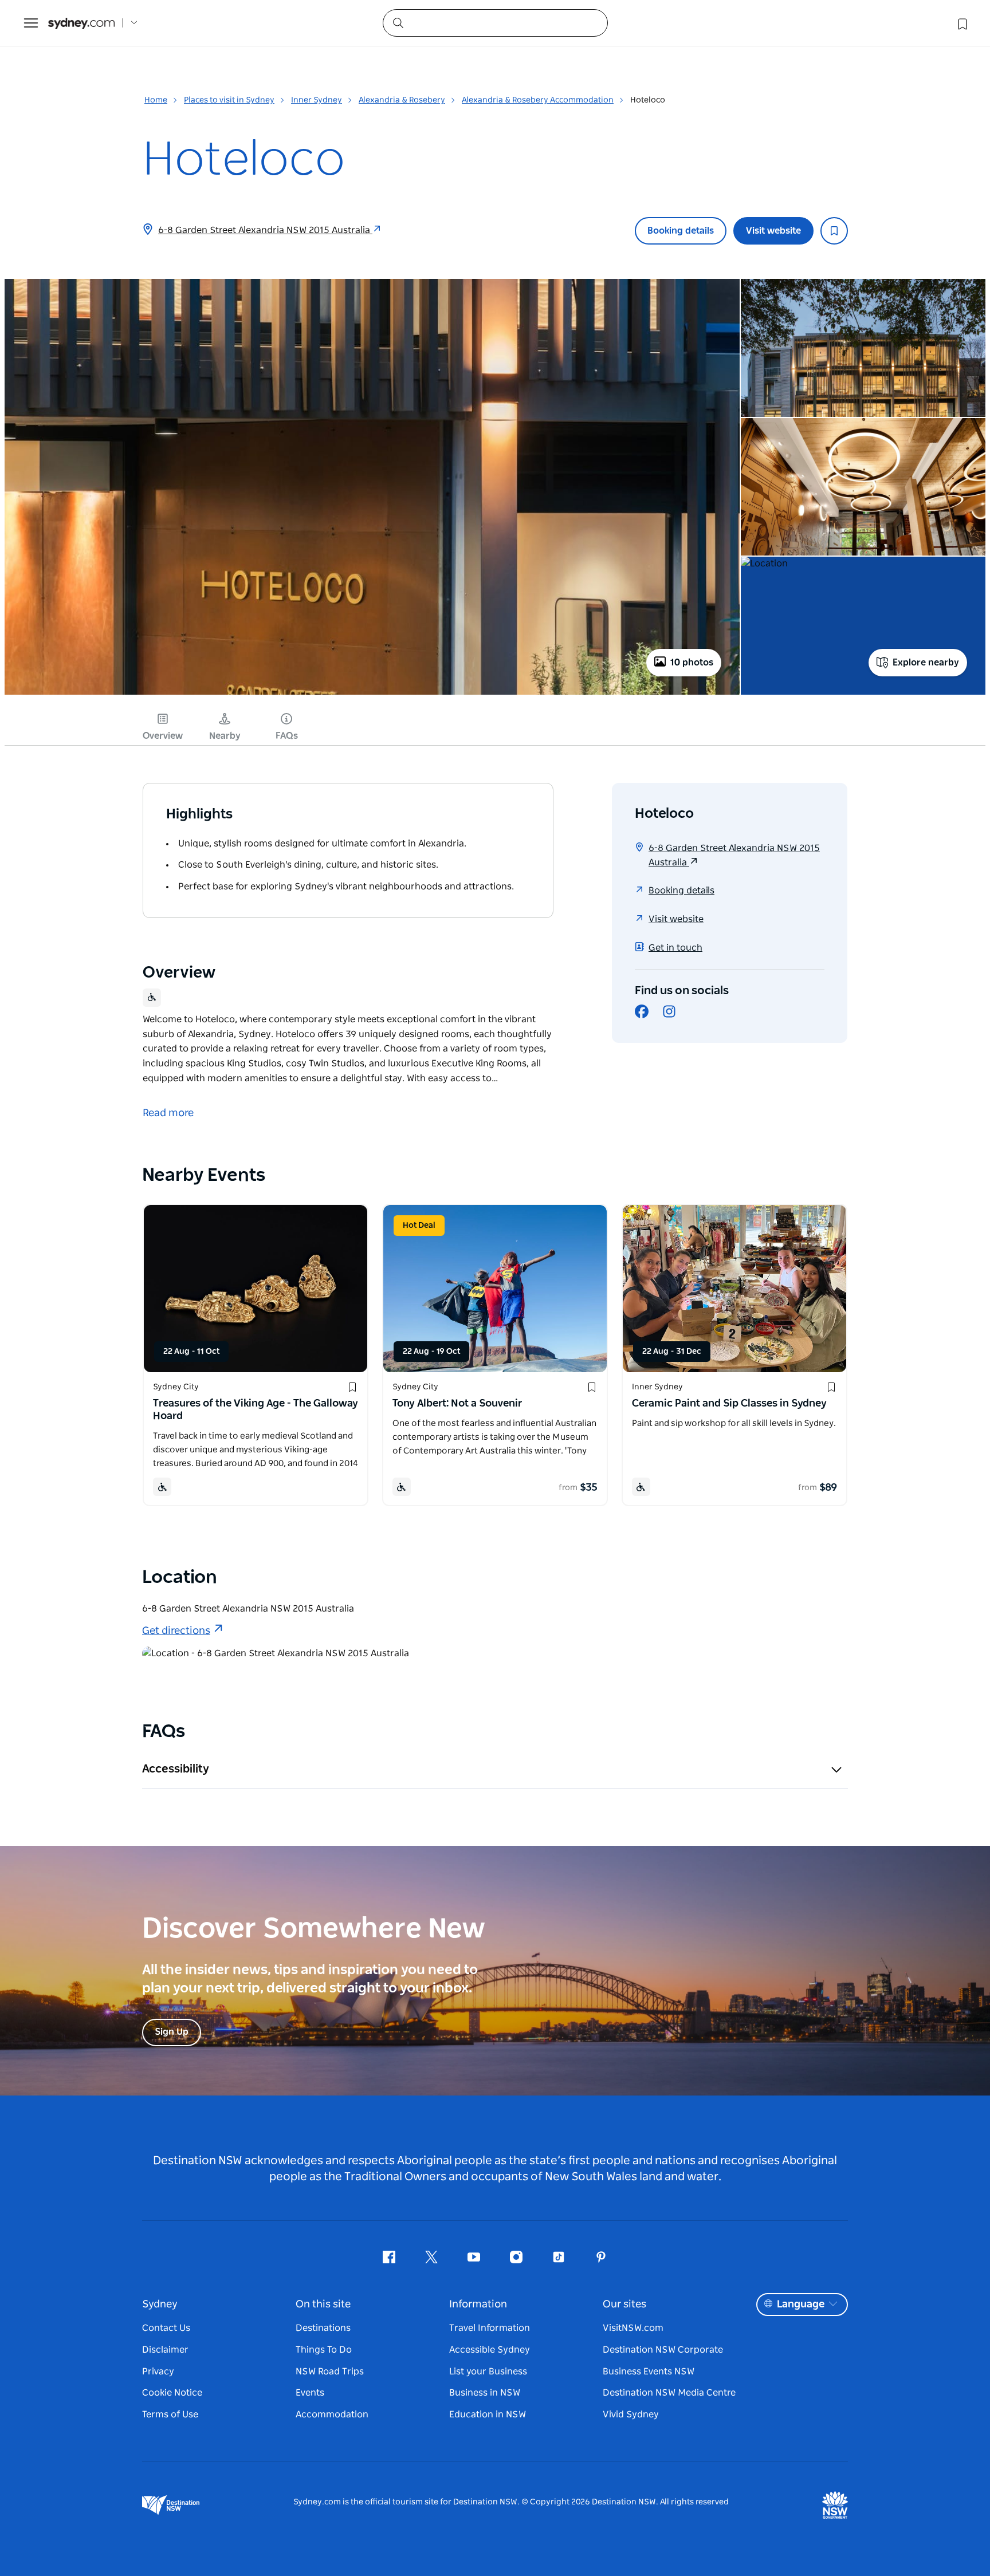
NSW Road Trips (330, 2372)
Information (478, 2305)
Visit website (773, 231)
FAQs (287, 736)
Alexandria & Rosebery (402, 100)
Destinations (323, 2328)
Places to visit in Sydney (229, 100)
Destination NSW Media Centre (669, 2393)
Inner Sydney (317, 100)
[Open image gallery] (372, 694)
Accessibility (176, 1769)
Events (310, 2393)
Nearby (225, 736)
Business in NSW (485, 2393)
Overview (163, 736)
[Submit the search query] (398, 22)
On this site (323, 2305)
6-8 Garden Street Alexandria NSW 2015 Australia (265, 230)
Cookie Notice (172, 2393)
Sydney (160, 2305)
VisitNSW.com (633, 2328)
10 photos (692, 663)
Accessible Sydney (490, 2350)
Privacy (158, 2372)
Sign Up (172, 2032)
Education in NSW (488, 2414)
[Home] (81, 23)
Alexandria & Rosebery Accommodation (538, 100)
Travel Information (490, 2328)
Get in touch (675, 948)
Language (801, 2305)
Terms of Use (170, 2414)
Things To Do (324, 2350)
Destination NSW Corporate (663, 2350)
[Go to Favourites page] (961, 23)
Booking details (681, 231)
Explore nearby (926, 663)
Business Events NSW (649, 2372)
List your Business (488, 2372)
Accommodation (332, 2414)
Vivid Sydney (631, 2414)
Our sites (624, 2305)
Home (156, 100)
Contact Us (166, 2328)
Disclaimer (165, 2350)
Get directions (176, 1631)
